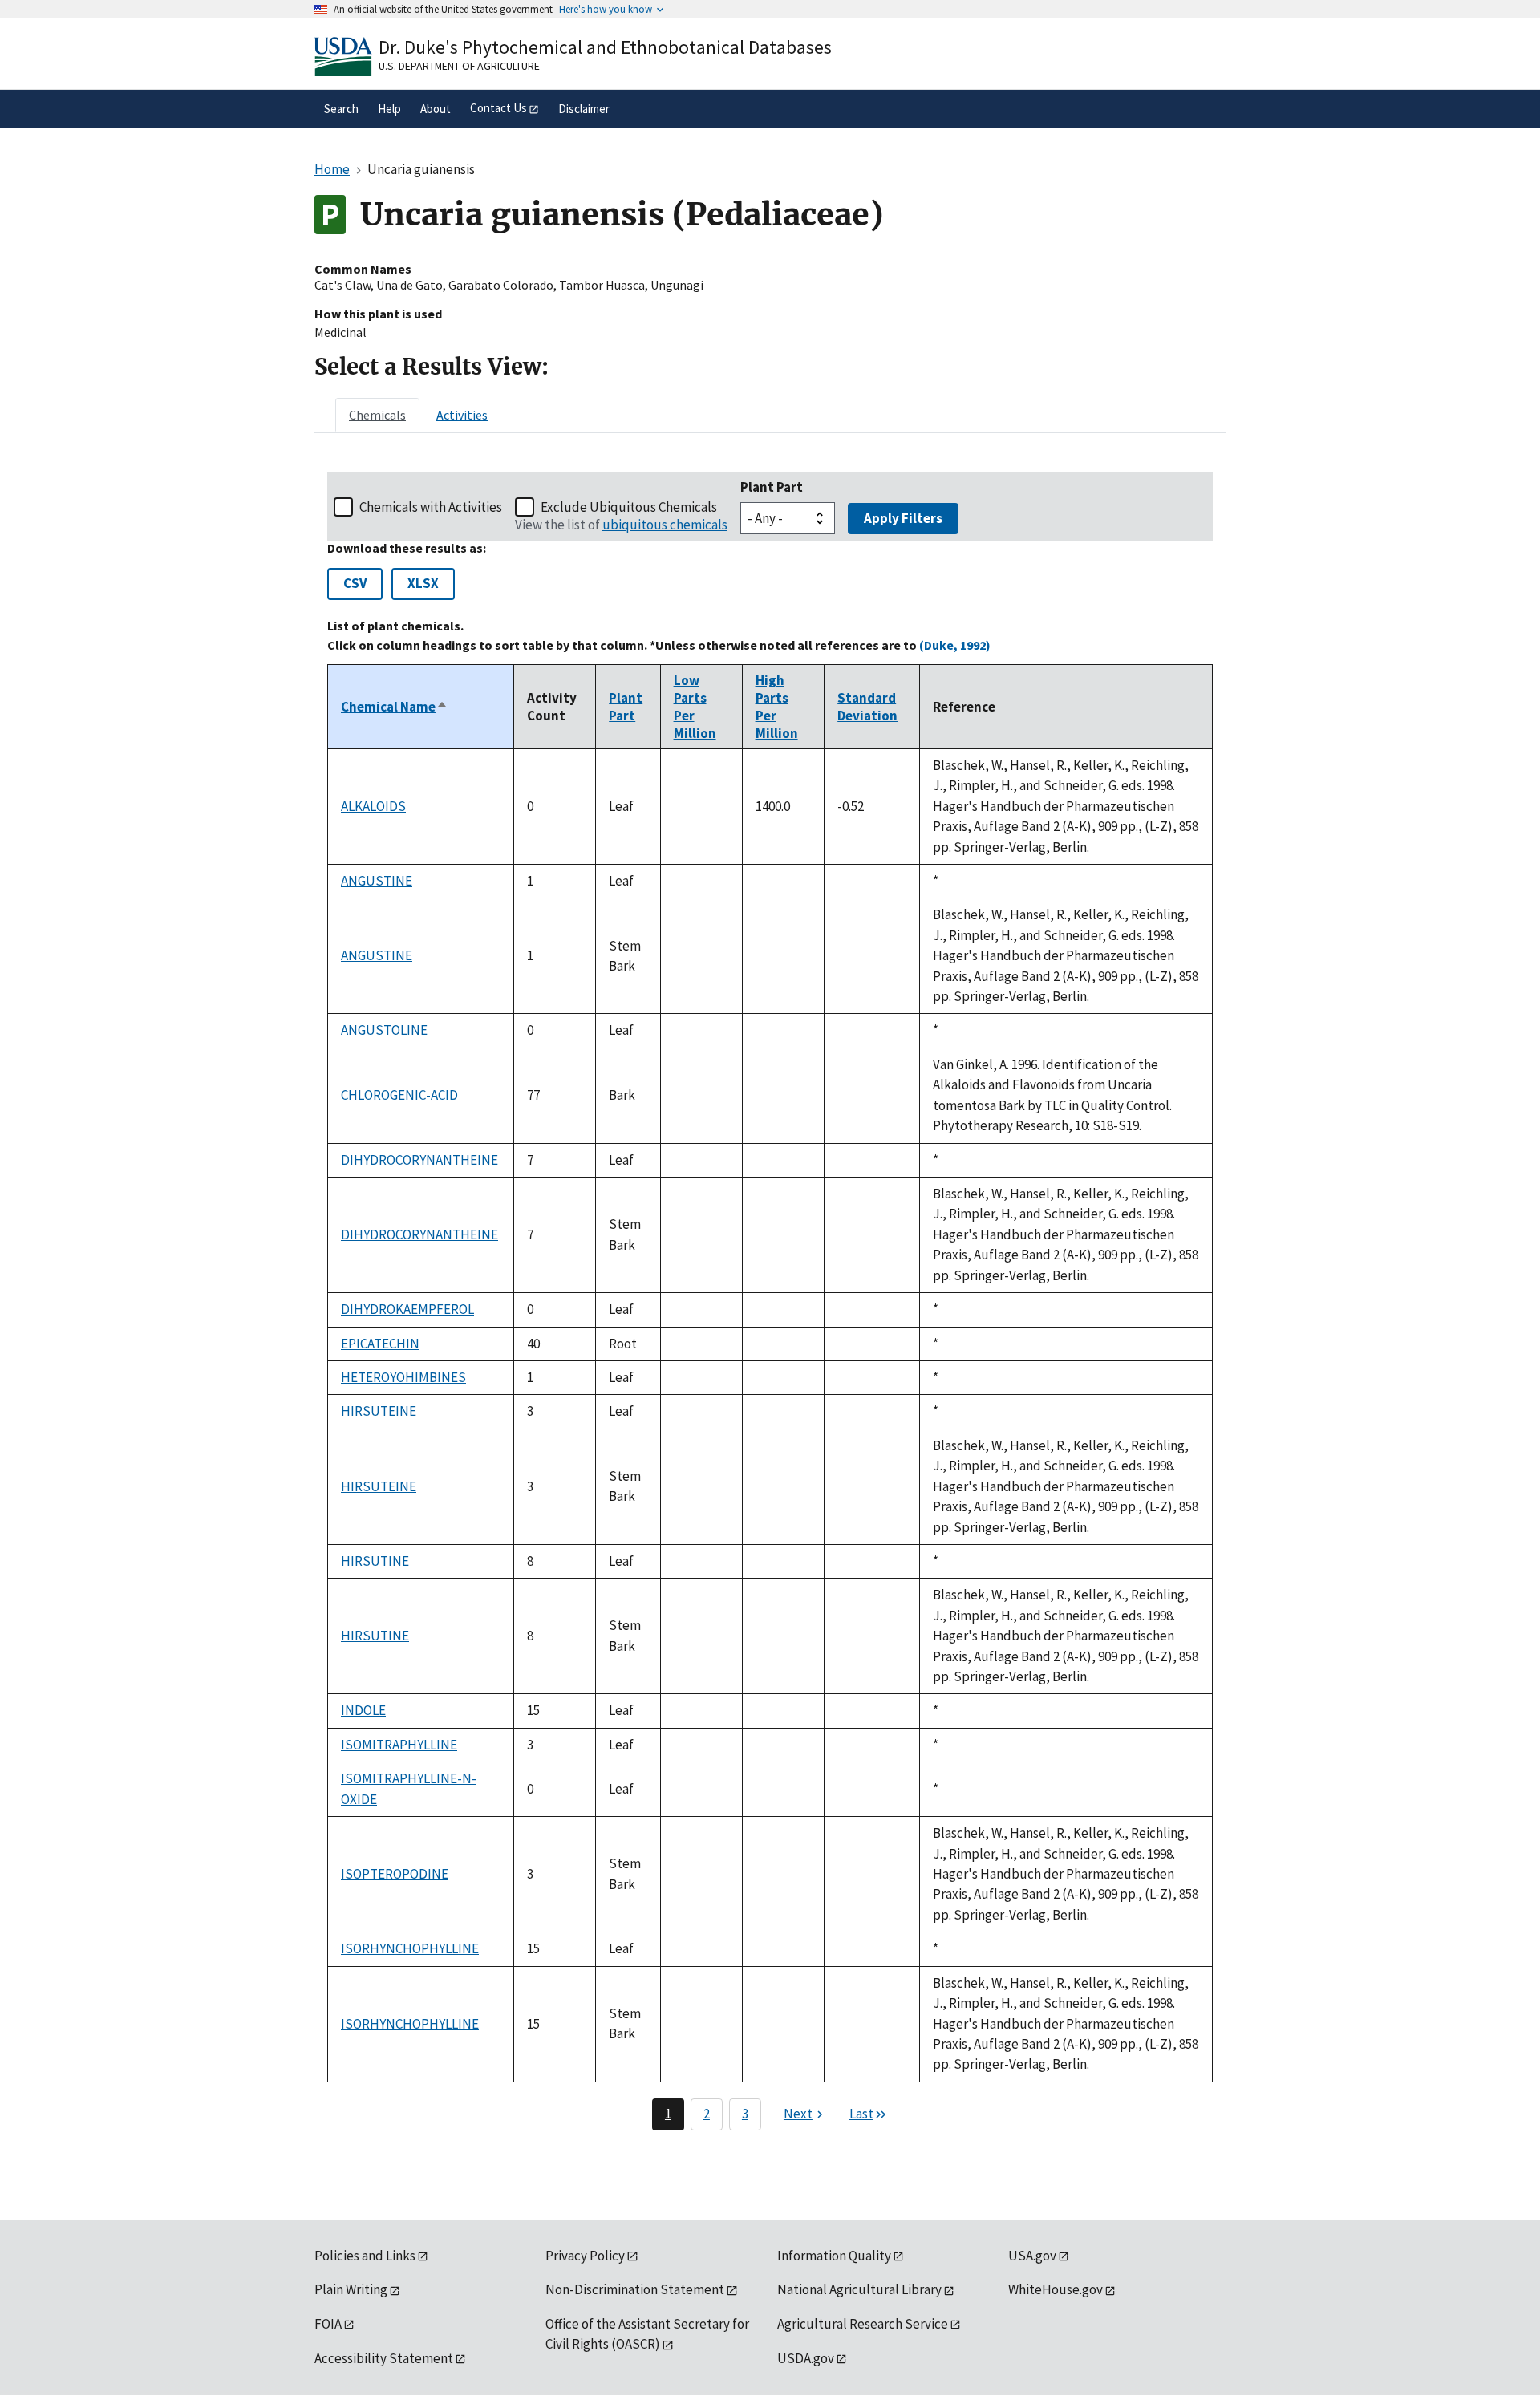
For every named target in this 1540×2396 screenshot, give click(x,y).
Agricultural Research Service (863, 2324)
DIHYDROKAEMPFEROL (407, 1309)
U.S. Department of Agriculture (459, 66)
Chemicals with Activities (431, 507)
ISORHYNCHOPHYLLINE (410, 1948)
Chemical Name (395, 707)
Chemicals (377, 415)
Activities (462, 415)
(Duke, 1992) (955, 645)
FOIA (328, 2324)
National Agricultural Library (859, 2289)
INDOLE (363, 1710)
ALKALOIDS (373, 806)
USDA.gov (806, 2358)
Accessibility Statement (384, 2358)
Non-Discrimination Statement (635, 2289)
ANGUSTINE (377, 881)
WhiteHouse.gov (1056, 2289)
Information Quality (834, 2256)
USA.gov (1032, 2256)
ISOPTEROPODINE (395, 1874)
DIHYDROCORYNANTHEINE (419, 1160)
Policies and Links (365, 2256)
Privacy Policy (585, 2256)
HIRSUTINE (375, 1561)
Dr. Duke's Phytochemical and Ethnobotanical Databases (605, 47)
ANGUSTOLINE (384, 1030)
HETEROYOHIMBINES (403, 1377)
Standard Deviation (867, 707)
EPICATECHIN (380, 1344)
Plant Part (772, 487)
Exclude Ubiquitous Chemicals (629, 507)
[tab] (377, 415)
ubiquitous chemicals (665, 525)
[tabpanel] (770, 1301)
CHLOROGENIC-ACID (399, 1095)
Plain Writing (351, 2289)
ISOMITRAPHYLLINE (399, 1745)
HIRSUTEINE (379, 1411)
